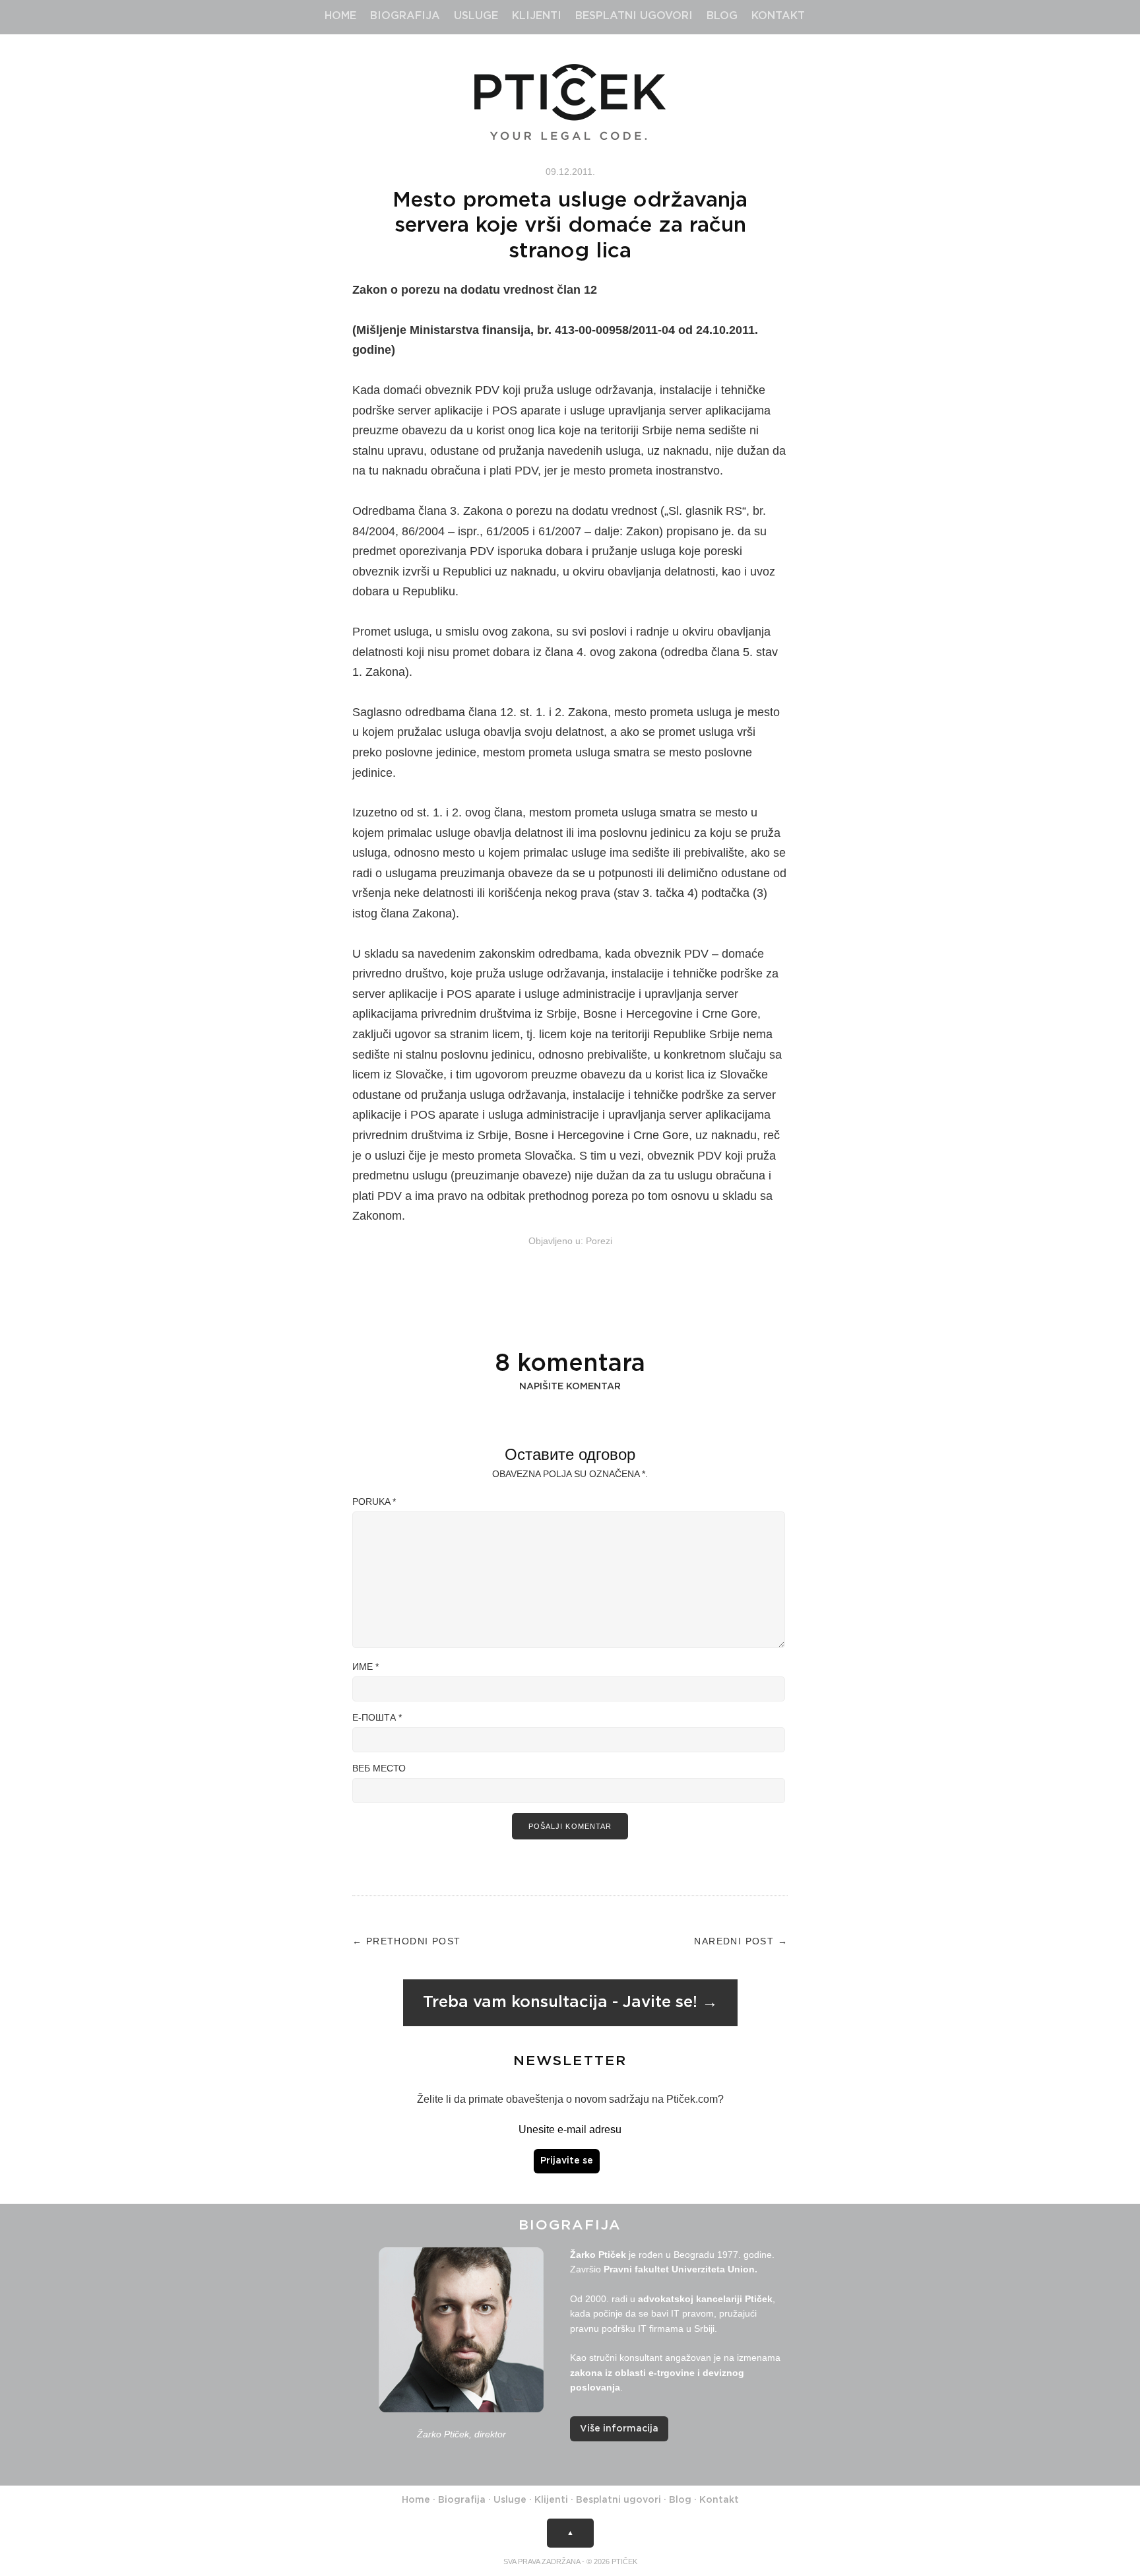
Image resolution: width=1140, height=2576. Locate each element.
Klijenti (537, 16)
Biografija (405, 16)
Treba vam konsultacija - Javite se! (560, 2002)
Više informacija (619, 2429)
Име (365, 1667)
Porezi (599, 1241)
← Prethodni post (406, 1941)
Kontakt (778, 16)
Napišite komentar (570, 1387)
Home (340, 16)
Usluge (476, 16)
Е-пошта (377, 1717)
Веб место (379, 1768)
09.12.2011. (570, 172)
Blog (722, 16)
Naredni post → (741, 1941)
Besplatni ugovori (634, 16)
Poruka (374, 1502)
